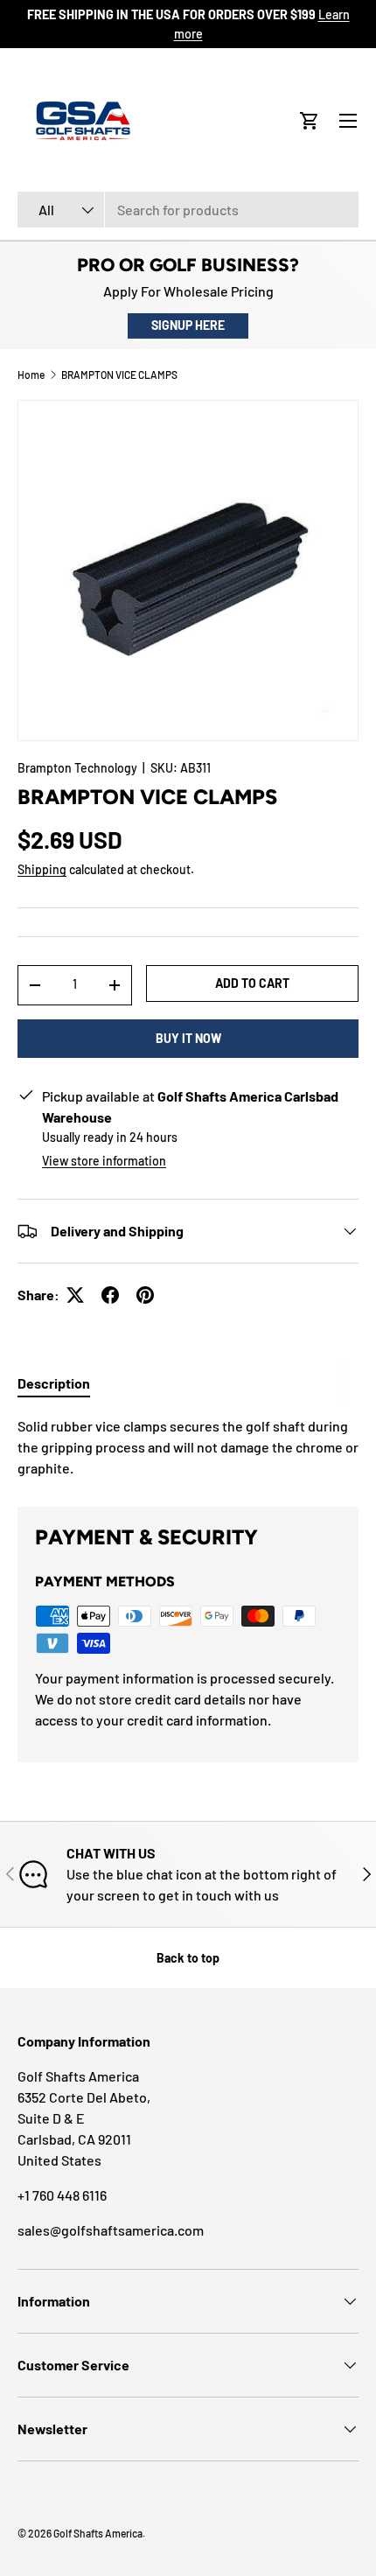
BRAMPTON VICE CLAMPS (119, 374)
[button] (310, 121)
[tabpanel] (188, 1447)
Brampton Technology (77, 768)
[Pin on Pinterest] (145, 1295)
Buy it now (188, 1038)
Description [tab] (54, 1383)
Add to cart (252, 983)
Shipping (42, 869)
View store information (104, 1161)
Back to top (188, 1958)
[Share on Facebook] (110, 1295)
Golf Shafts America (98, 2533)
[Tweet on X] (75, 1295)
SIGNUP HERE (188, 325)
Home (31, 374)
